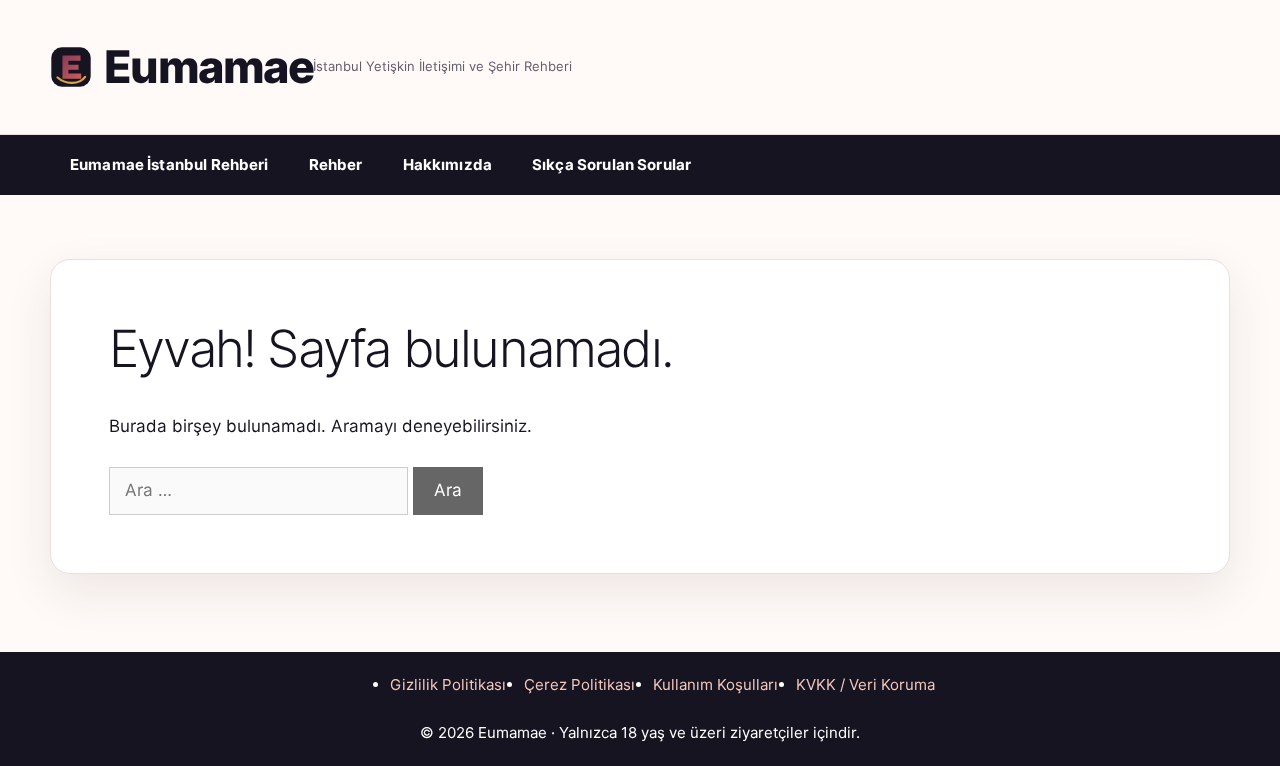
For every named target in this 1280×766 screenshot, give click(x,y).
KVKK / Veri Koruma (865, 684)
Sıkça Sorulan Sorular (611, 164)
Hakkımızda (448, 164)
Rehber (336, 164)
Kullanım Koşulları (715, 684)
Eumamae (208, 66)
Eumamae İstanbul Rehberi (169, 164)
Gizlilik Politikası (448, 684)
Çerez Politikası (579, 684)
